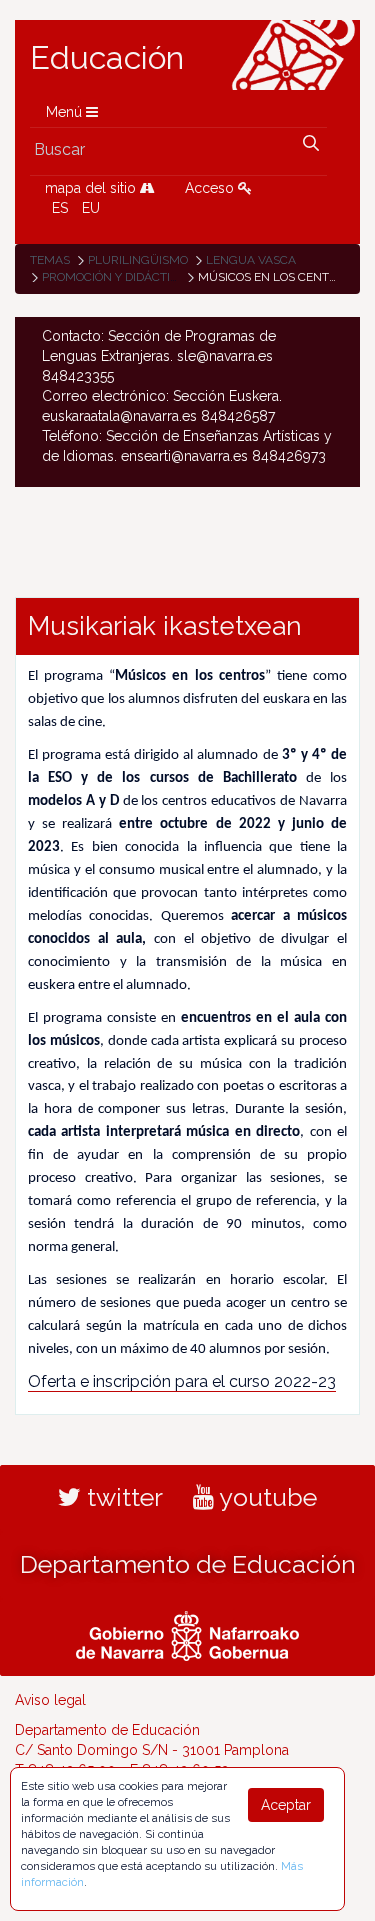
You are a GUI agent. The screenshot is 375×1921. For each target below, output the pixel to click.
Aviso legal (50, 1700)
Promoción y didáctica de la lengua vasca (178, 277)
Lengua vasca (251, 260)
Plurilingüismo (138, 260)
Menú (66, 112)
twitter (122, 1497)
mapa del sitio (92, 188)
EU (91, 208)
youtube (265, 1497)
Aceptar (286, 1805)
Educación (107, 58)
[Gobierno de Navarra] (187, 1633)
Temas (50, 260)
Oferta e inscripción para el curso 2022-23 (182, 1381)
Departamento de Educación (188, 1564)
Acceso (211, 188)
